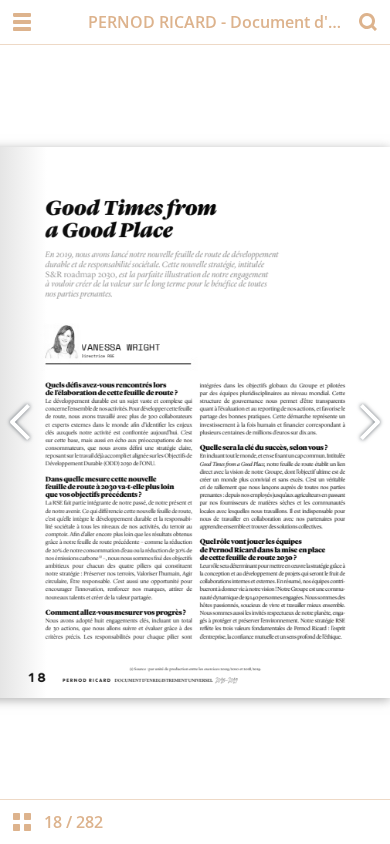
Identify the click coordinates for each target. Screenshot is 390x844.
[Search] (368, 22)
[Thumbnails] (22, 822)
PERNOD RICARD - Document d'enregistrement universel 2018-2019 (217, 22)
